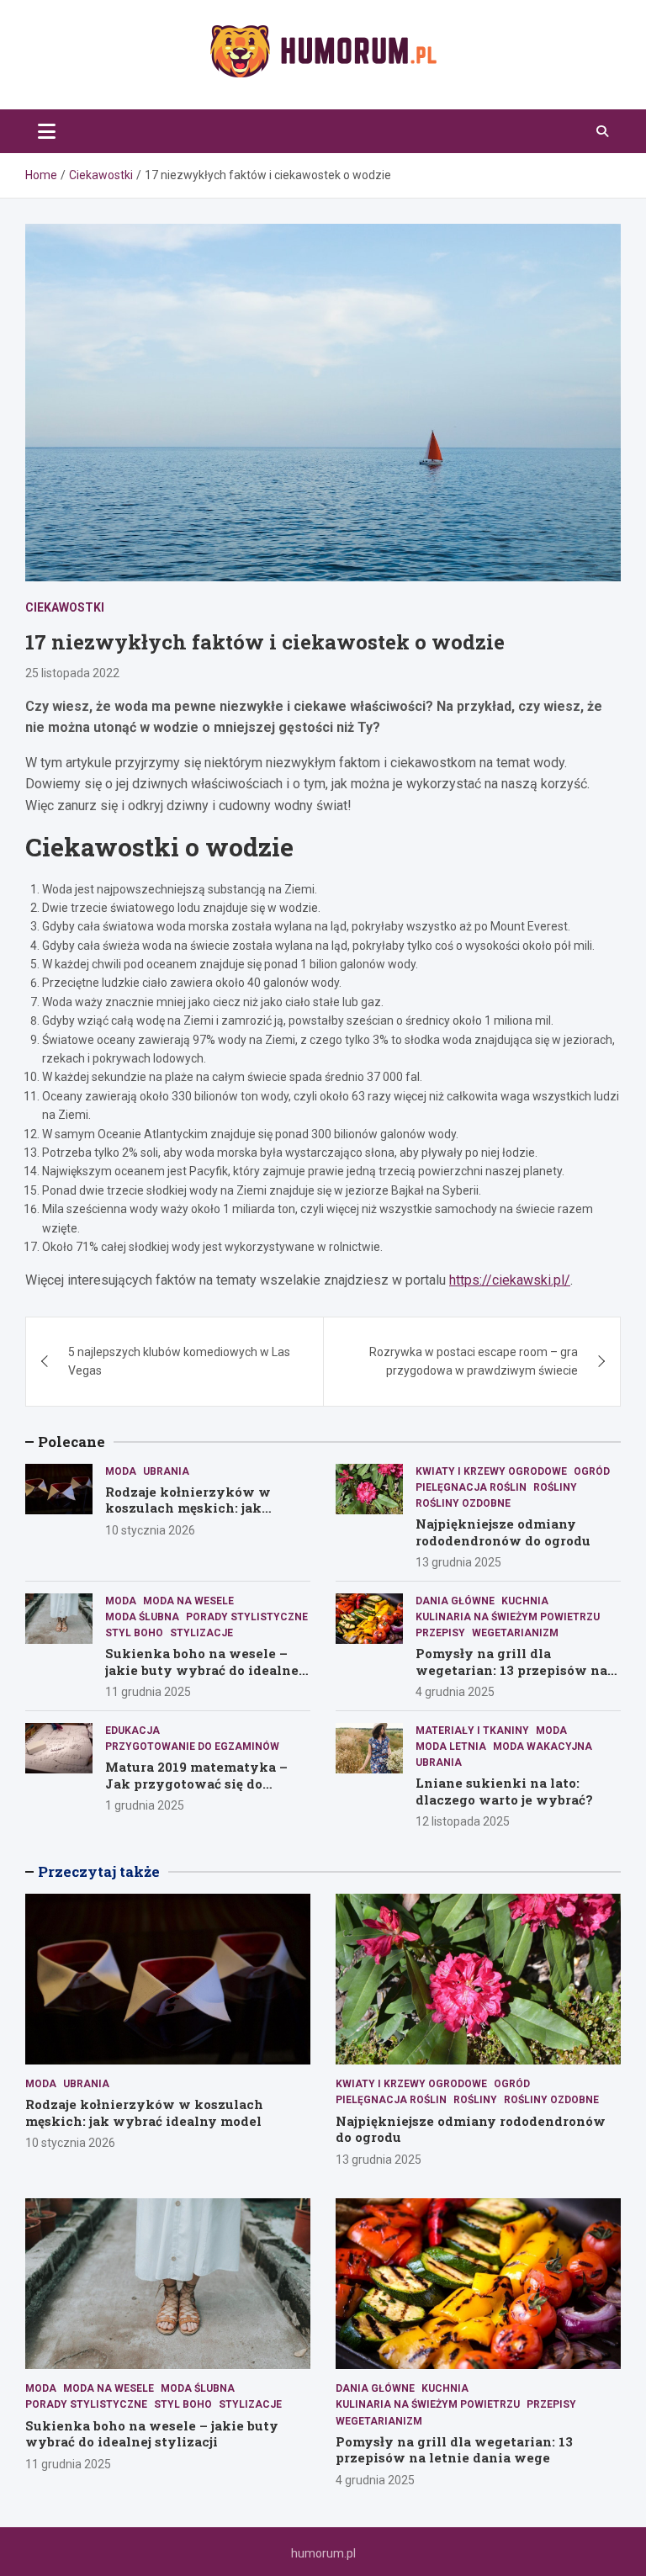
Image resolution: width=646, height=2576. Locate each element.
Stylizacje (201, 1633)
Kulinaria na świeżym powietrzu (508, 1617)
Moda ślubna (142, 1617)
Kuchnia (525, 1601)
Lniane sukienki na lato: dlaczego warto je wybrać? (504, 1791)
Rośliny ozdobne (463, 1503)
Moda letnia (451, 1746)
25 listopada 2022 (72, 673)
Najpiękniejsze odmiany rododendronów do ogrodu (503, 1532)
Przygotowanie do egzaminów (192, 1746)
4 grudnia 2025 (455, 1692)
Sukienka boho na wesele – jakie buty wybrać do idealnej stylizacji (204, 1670)
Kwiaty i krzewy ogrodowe (491, 1471)
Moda (121, 1471)
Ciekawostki (65, 607)
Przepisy (440, 1633)
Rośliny (555, 1487)
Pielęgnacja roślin (471, 1487)
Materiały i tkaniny (472, 1731)
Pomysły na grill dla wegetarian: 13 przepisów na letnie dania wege (511, 1670)
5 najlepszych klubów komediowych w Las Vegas (179, 1361)
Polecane (71, 1442)
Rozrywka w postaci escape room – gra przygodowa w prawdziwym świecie (474, 1361)
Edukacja (132, 1731)
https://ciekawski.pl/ (510, 1280)
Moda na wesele (188, 1601)
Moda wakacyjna (543, 1746)
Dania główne (455, 1601)
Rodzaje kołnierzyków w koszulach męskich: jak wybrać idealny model (188, 1508)
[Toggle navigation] (47, 131)
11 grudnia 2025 (148, 1692)
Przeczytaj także (99, 1871)
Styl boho (134, 1633)
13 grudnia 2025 (458, 1562)
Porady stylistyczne (247, 1617)
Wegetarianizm (515, 1633)
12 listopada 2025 (463, 1821)
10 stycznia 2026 (150, 1530)
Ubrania (166, 1471)
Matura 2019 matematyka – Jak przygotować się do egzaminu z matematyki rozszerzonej (196, 1792)
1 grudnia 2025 (145, 1805)
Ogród (592, 1471)
